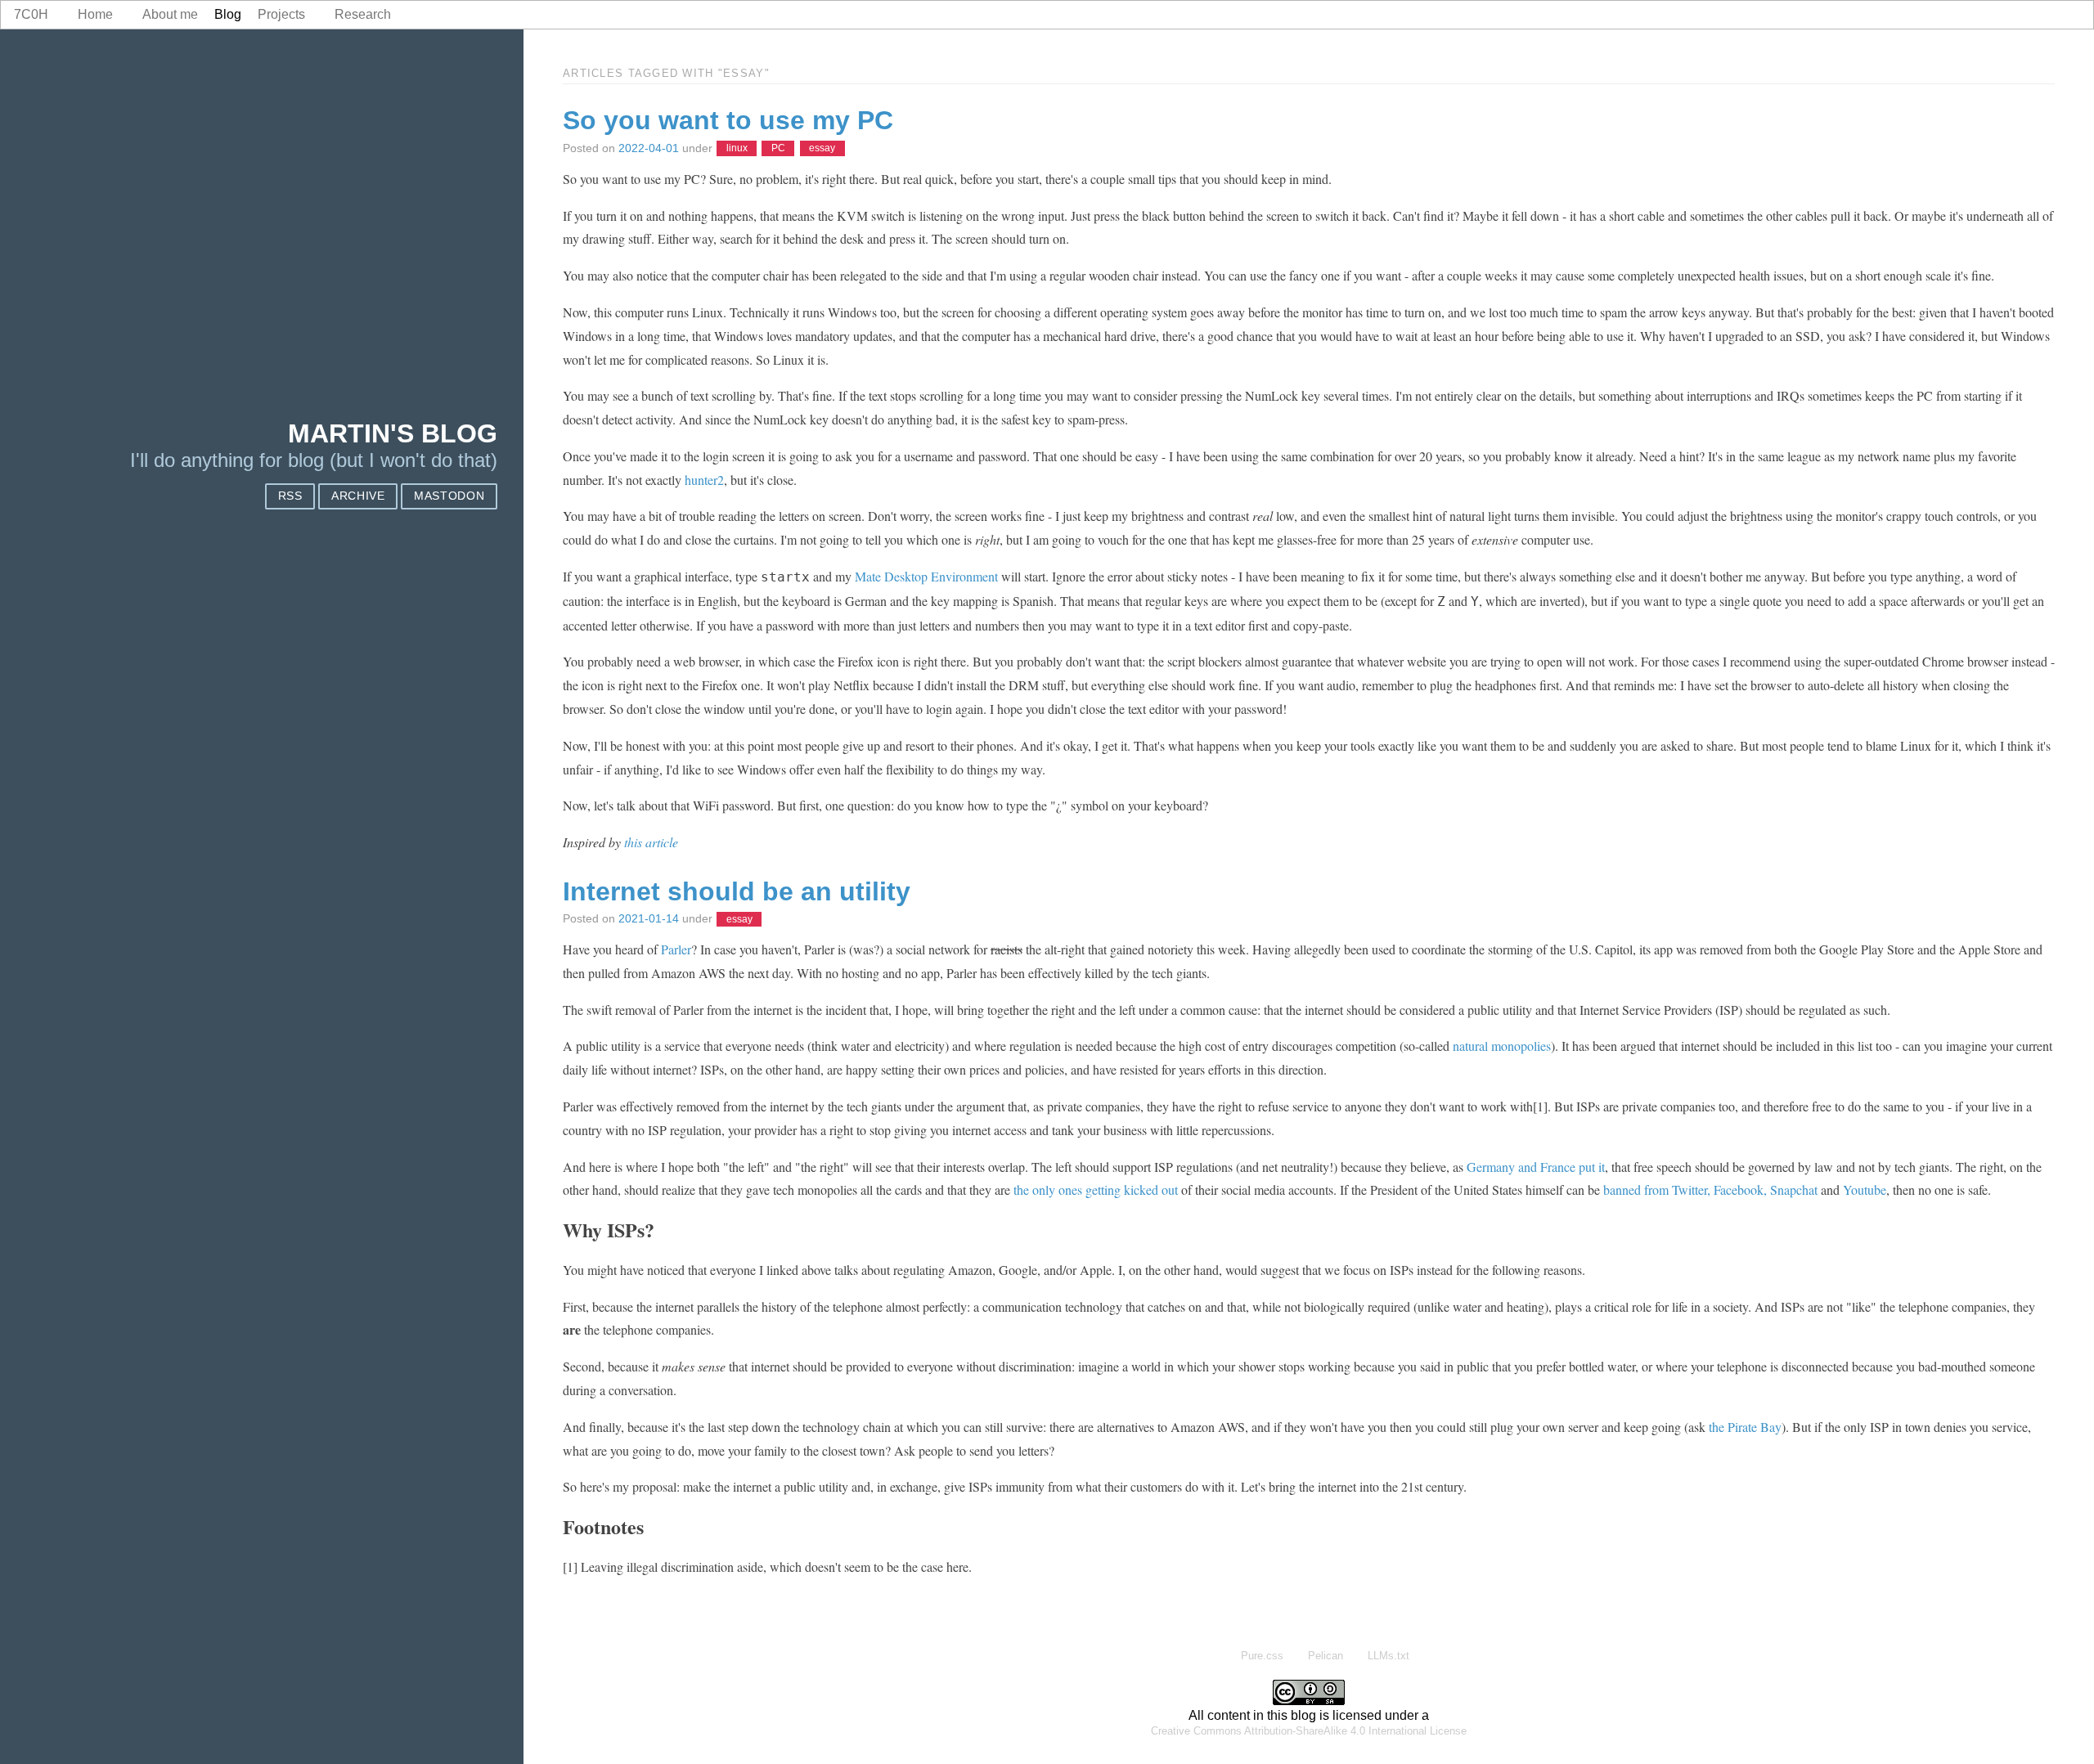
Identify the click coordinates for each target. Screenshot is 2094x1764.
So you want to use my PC (728, 120)
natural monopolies (1502, 1046)
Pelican (1326, 1656)
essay (822, 149)
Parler (676, 949)
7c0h (31, 14)
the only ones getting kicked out (1096, 1189)
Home (95, 14)
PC (778, 149)
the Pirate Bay (1745, 1427)
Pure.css (1262, 1656)
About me (170, 14)
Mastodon (449, 496)
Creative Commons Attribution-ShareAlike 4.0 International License (1309, 1731)
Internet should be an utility (737, 891)
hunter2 (704, 480)
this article (651, 842)
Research (363, 14)
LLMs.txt (1389, 1656)
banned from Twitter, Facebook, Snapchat (1710, 1189)
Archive (358, 496)
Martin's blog (393, 433)
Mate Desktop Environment (926, 576)
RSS (290, 496)
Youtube (1865, 1189)
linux (737, 149)
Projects (281, 14)
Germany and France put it (1536, 1167)
